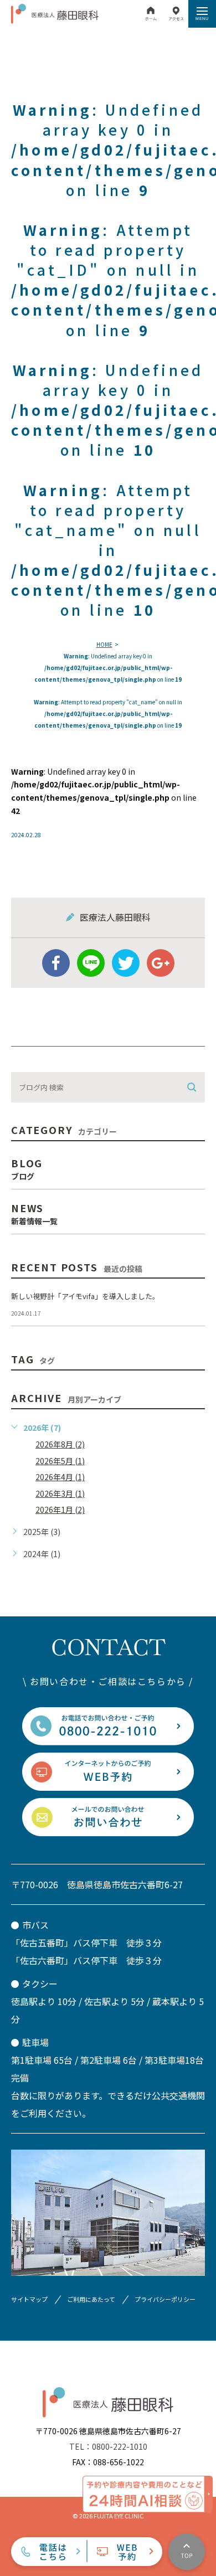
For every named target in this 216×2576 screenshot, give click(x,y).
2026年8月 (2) (60, 1444)
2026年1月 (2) (60, 1509)
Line (91, 963)
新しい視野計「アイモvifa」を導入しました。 (85, 1296)
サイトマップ (29, 2299)
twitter (126, 963)
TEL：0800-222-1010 (108, 2446)
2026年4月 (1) (60, 1477)
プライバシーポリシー (165, 2299)
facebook (56, 963)
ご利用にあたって (91, 2299)
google (161, 963)
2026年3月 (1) (60, 1493)
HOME (104, 644)
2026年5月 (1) (60, 1461)
